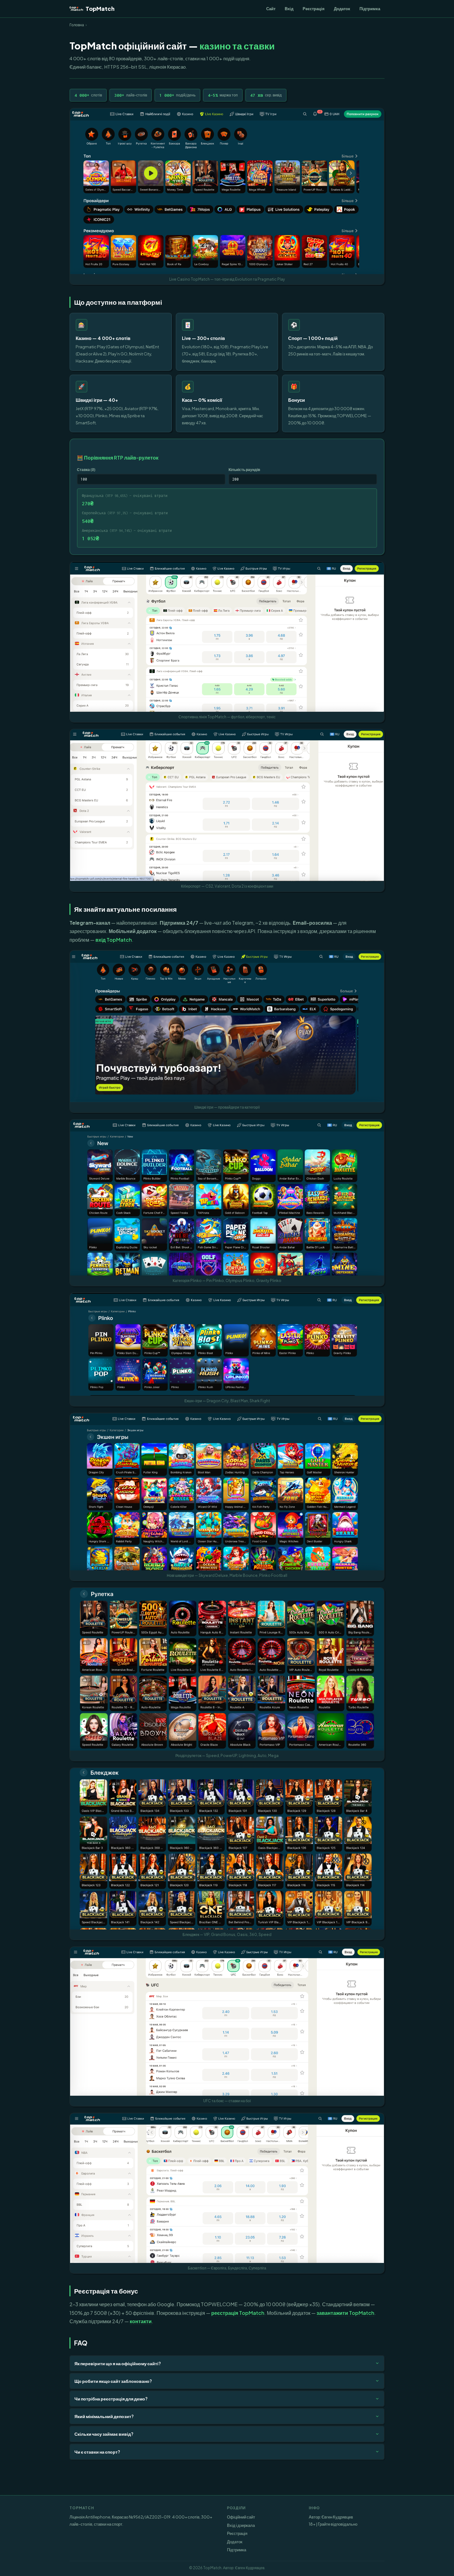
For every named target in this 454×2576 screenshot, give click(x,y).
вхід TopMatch (114, 940)
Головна (77, 25)
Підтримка (370, 8)
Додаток (342, 8)
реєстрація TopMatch (238, 2313)
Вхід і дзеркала (241, 2525)
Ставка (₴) (86, 469)
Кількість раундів (244, 469)
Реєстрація (314, 8)
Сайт (271, 8)
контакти (141, 2321)
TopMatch (100, 8)
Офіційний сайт (241, 2517)
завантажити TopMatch (345, 2313)
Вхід (289, 8)
